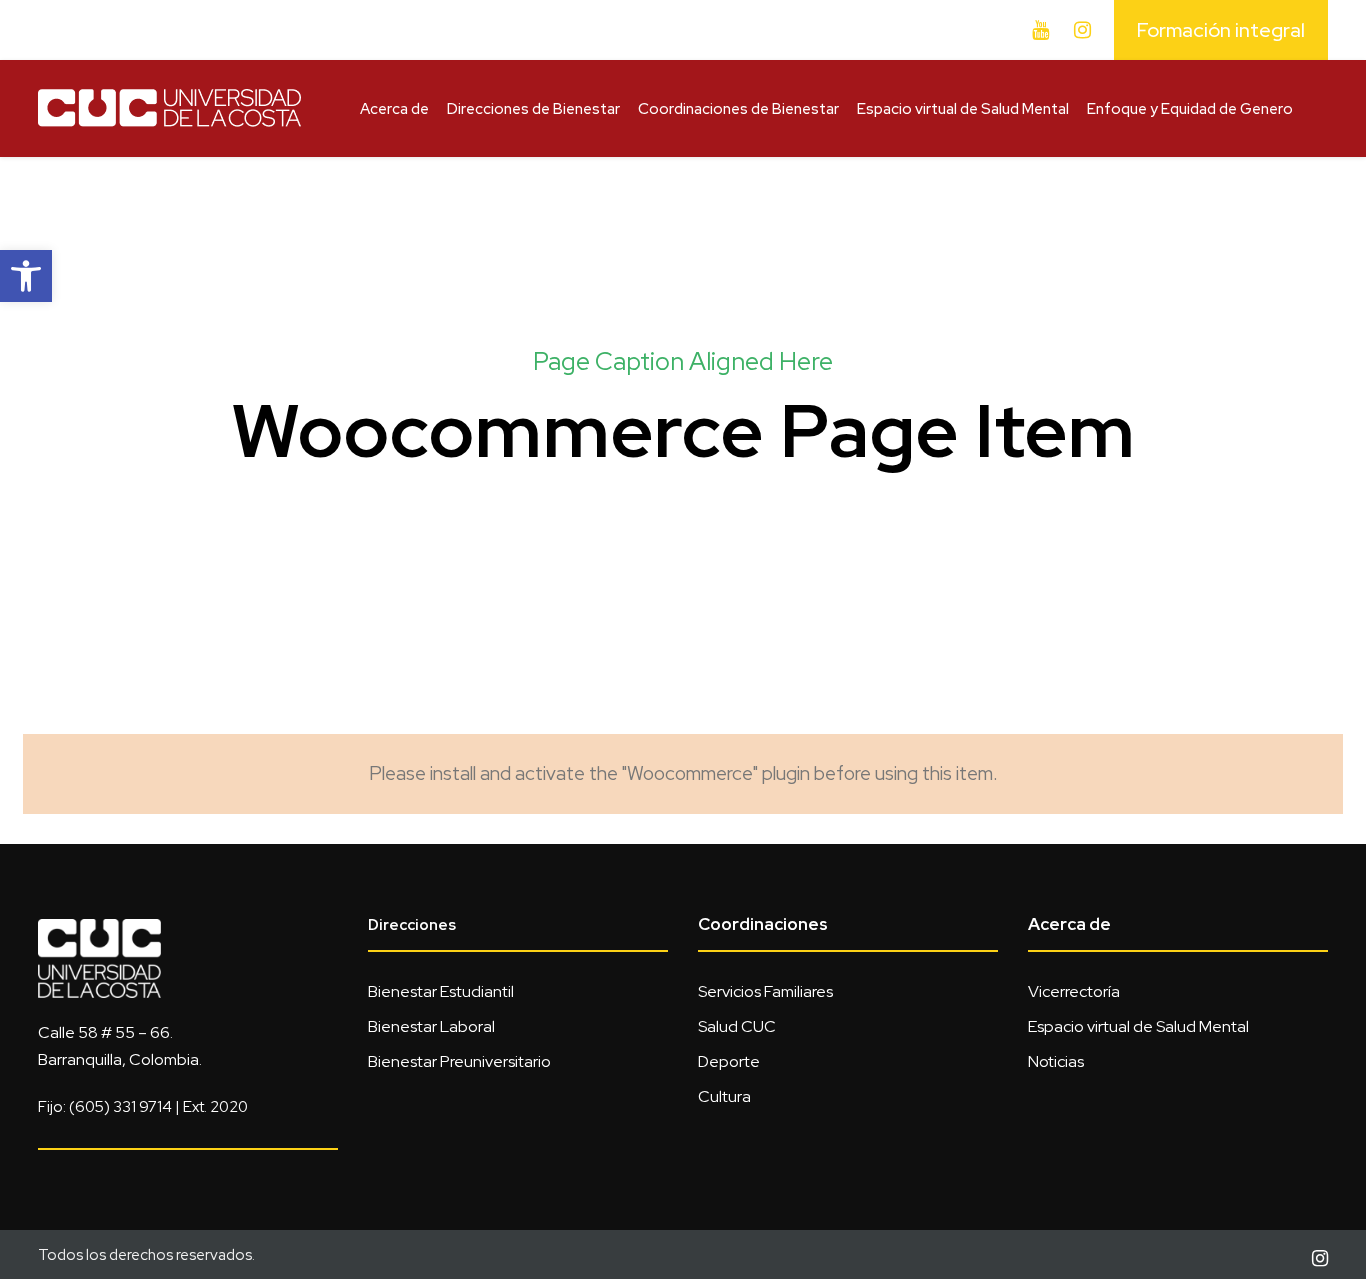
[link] (26, 276)
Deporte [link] (729, 1061)
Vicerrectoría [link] (1074, 991)
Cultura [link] (724, 1096)
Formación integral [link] (1221, 30)
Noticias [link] (1056, 1061)
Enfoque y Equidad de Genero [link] (1190, 109)
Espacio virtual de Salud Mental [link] (963, 109)
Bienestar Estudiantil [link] (441, 991)
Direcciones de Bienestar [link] (533, 109)
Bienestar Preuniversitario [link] (459, 1061)
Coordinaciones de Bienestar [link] (738, 109)
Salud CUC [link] (737, 1026)
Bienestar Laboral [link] (431, 1026)
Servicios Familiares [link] (765, 991)
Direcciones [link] (412, 925)
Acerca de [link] (394, 109)
